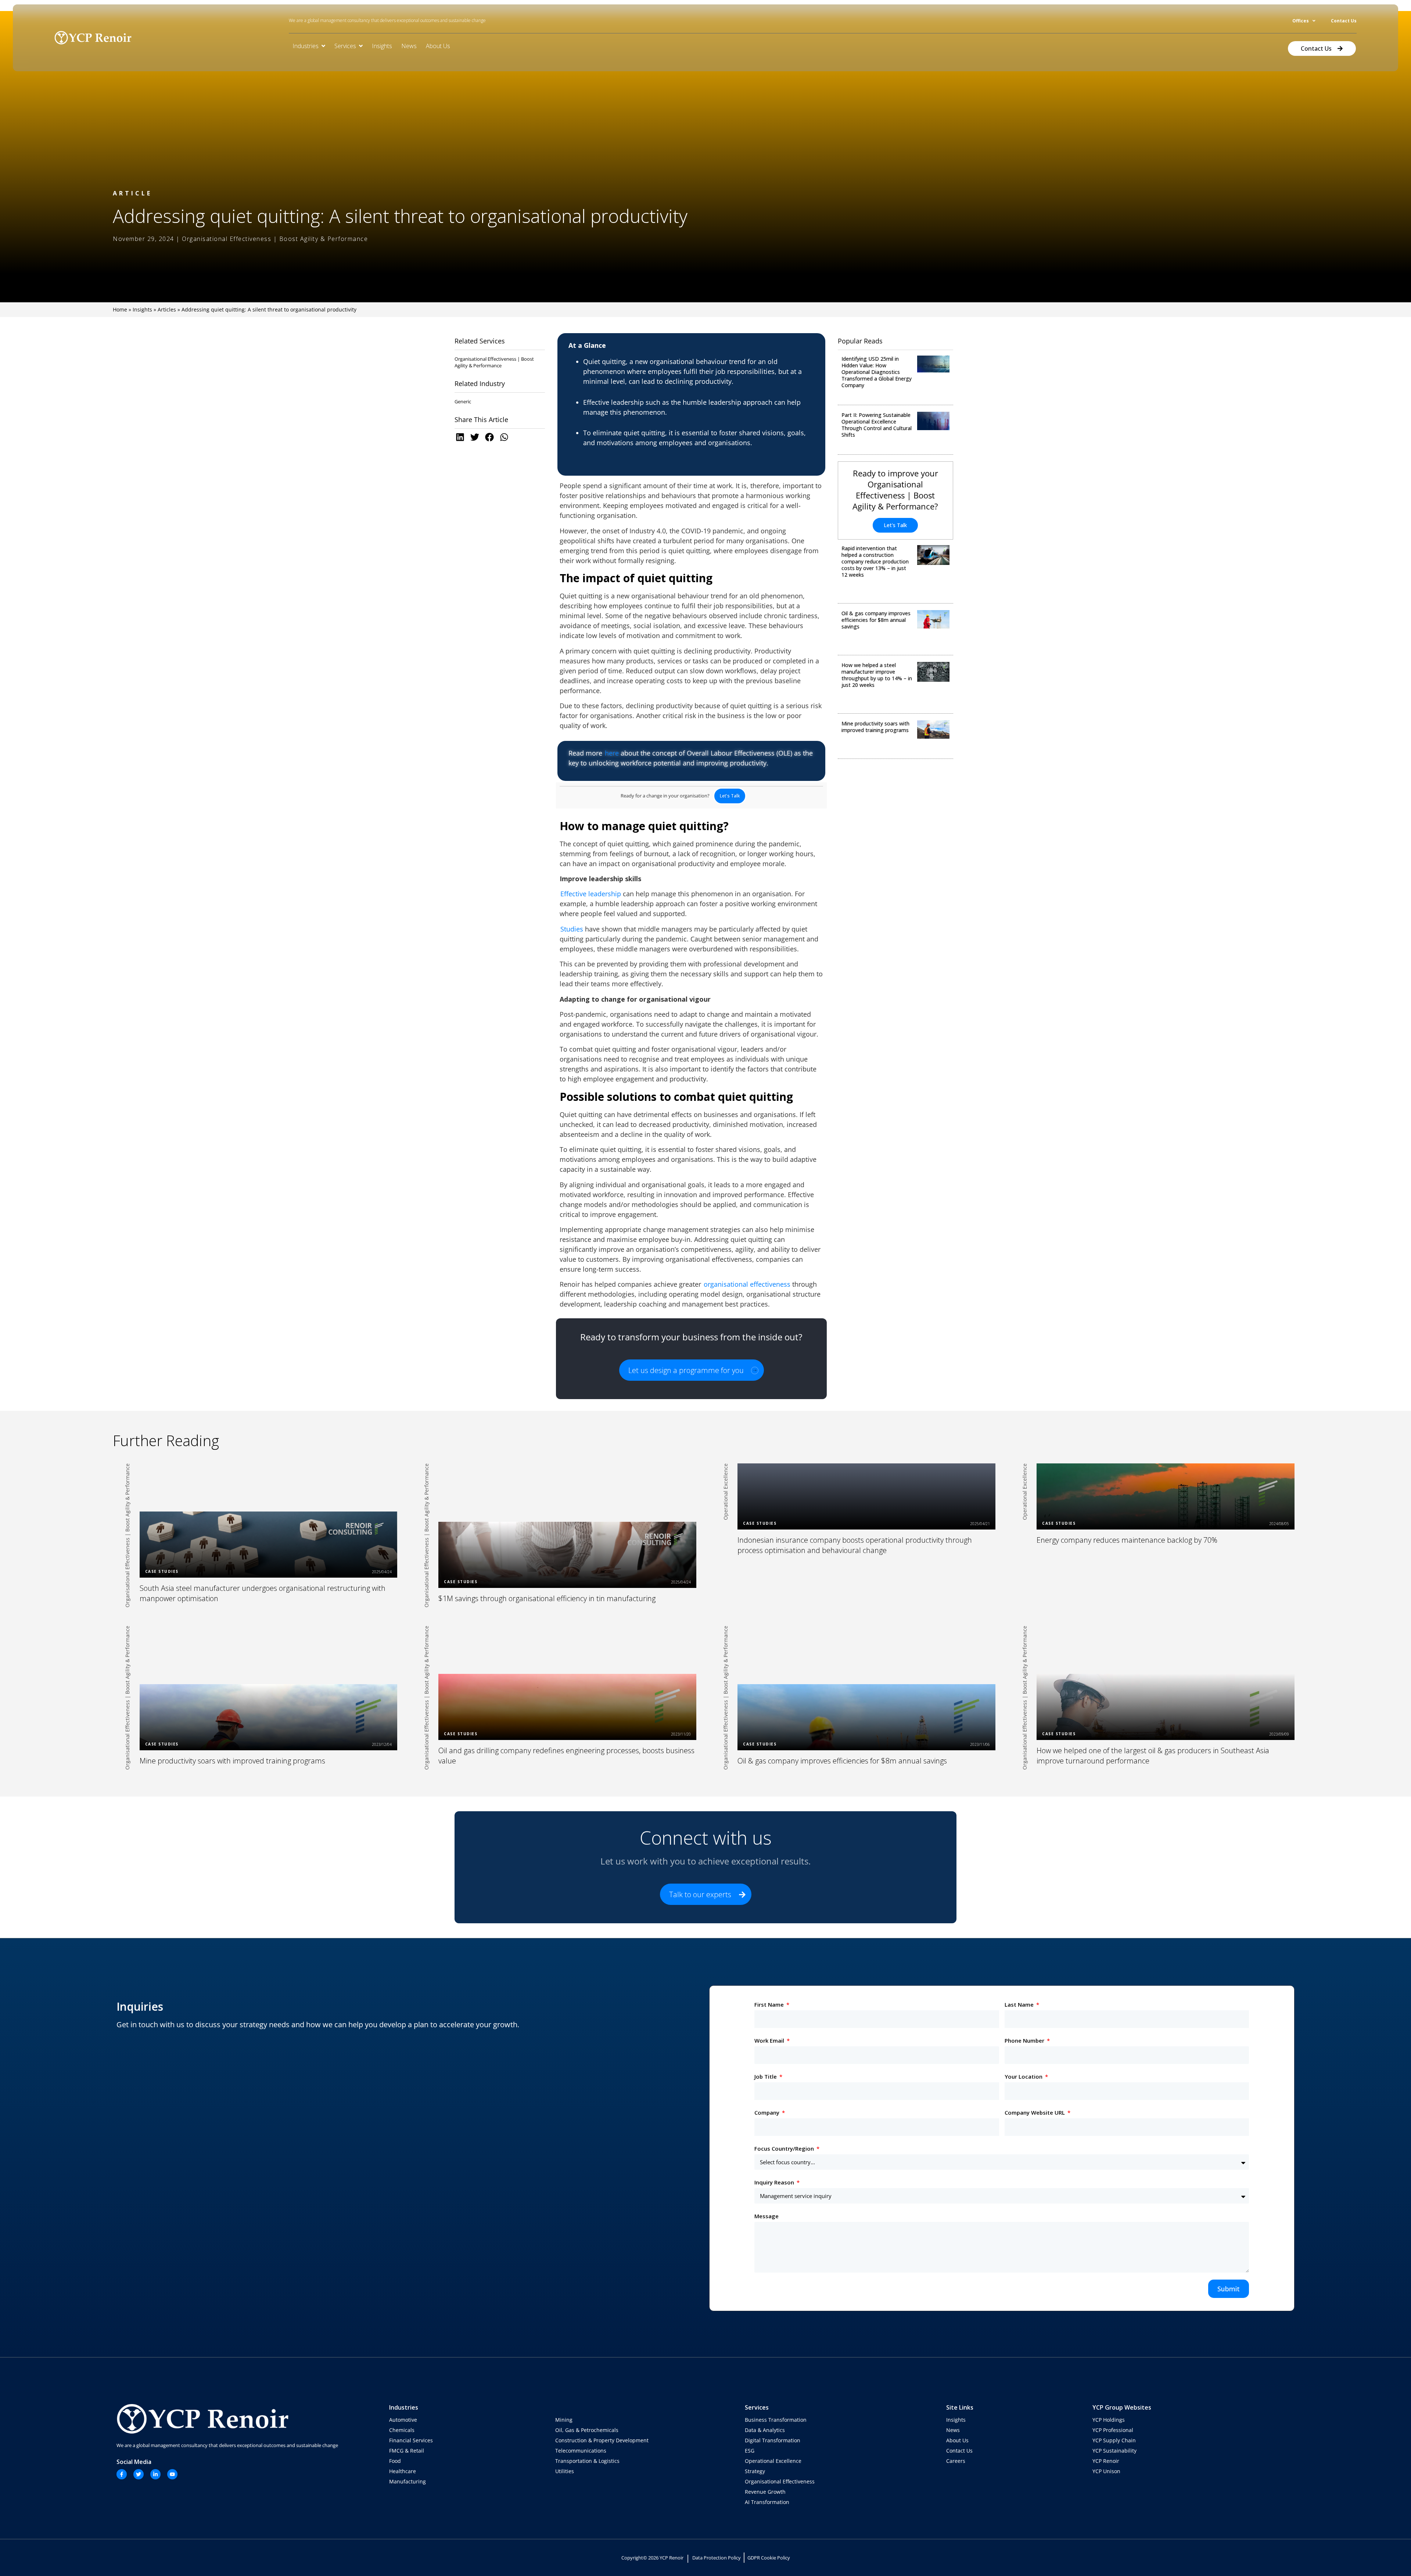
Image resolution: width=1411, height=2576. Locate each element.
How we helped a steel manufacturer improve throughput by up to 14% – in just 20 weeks (877, 675)
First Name (770, 2004)
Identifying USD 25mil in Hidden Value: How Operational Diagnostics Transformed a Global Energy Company (877, 372)
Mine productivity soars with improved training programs (875, 727)
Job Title (766, 2076)
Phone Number (1025, 2040)
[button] (462, 437)
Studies (572, 929)
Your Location (1024, 2076)
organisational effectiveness (747, 1284)
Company (768, 2112)
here (612, 753)
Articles (167, 309)
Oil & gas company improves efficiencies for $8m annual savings (876, 620)
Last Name (1020, 2004)
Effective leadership (591, 894)
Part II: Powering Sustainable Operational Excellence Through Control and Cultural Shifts (877, 425)
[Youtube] (172, 2474)
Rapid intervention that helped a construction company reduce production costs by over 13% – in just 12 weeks (875, 561)
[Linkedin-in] (155, 2474)
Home (120, 309)
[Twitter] (139, 2474)
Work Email (770, 2040)
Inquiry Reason (775, 2182)
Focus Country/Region (785, 2148)
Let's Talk (895, 525)
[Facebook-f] (122, 2474)
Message (766, 2216)
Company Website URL (1035, 2112)
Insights (142, 309)
